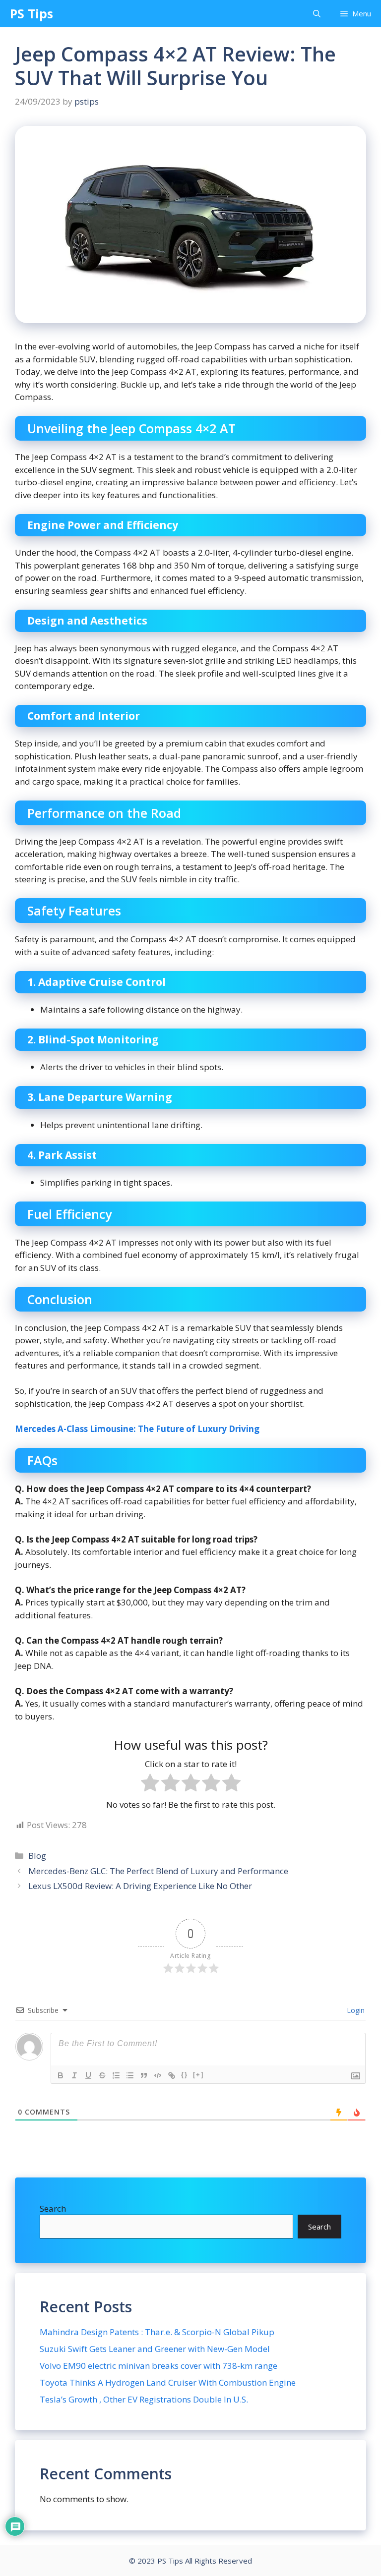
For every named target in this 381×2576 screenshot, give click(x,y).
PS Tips (32, 13)
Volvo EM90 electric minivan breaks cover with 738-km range (159, 2366)
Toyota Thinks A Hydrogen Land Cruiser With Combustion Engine (168, 2382)
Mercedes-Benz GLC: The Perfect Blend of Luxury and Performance (158, 1871)
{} (185, 2075)
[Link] (172, 2075)
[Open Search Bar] (317, 14)
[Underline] (88, 2075)
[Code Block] (158, 2075)
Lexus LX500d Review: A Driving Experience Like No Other (140, 1886)
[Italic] (74, 2075)
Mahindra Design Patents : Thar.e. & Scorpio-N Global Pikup (157, 2332)
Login (355, 2010)
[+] (198, 2075)
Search (53, 2208)
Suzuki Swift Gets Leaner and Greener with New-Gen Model (155, 2349)
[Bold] (61, 2075)
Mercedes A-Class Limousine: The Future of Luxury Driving (137, 1429)
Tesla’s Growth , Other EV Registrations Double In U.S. (144, 2399)
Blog (37, 1856)
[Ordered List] (116, 2075)
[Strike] (102, 2075)
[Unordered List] (130, 2075)
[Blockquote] (144, 2075)
